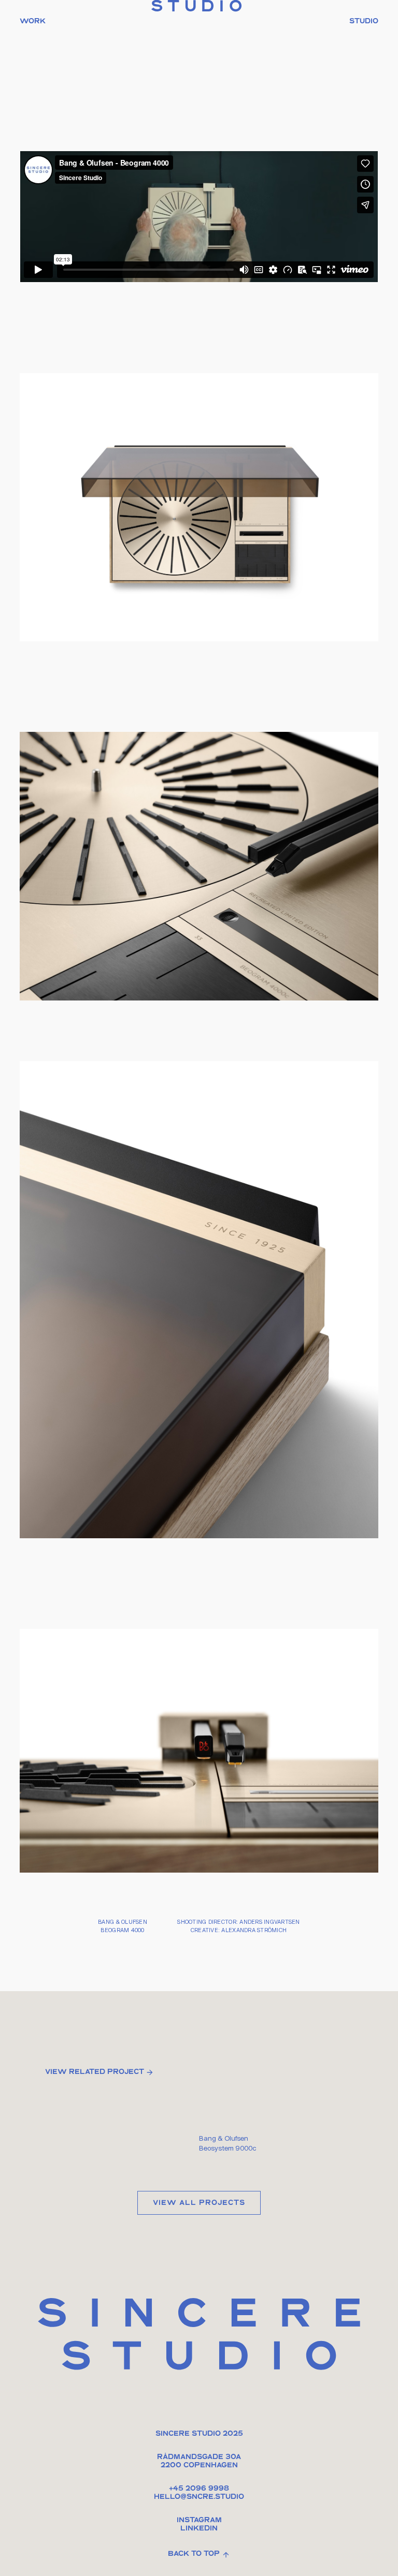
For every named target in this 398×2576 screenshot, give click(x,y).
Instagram (199, 2521)
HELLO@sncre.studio (199, 2497)
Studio (364, 22)
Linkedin (199, 2529)
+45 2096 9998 (199, 2489)
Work (33, 22)
